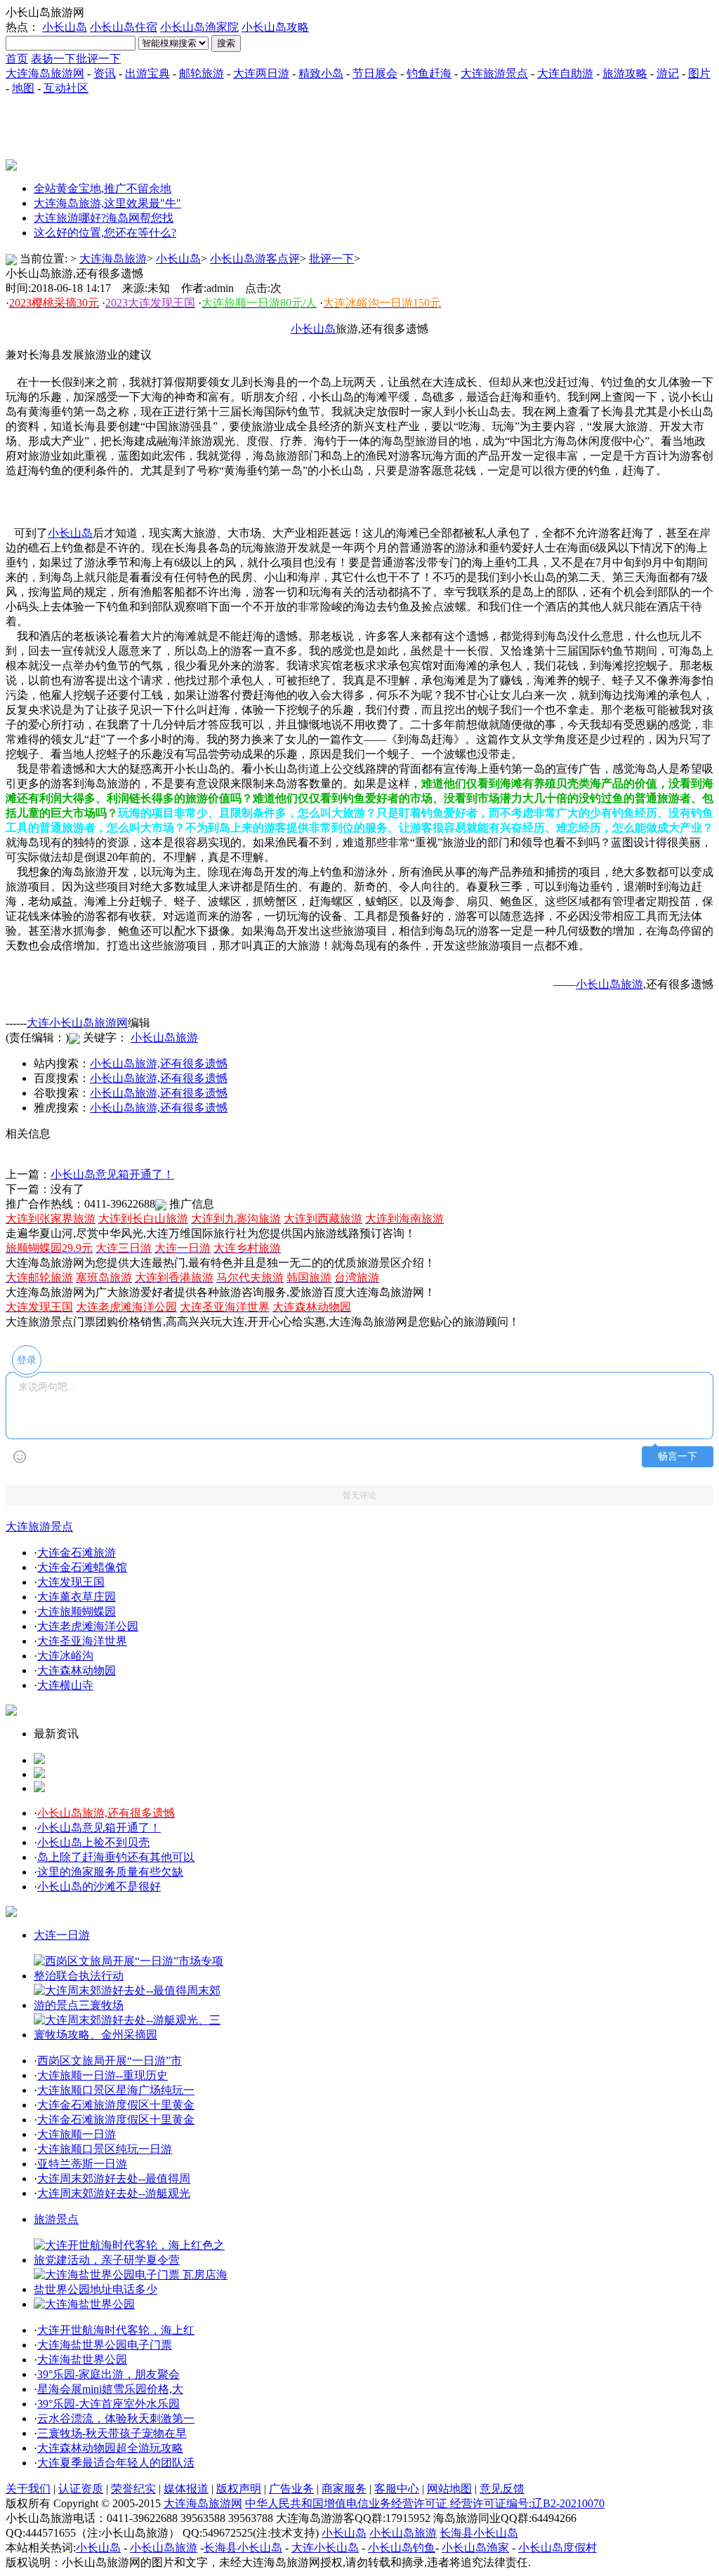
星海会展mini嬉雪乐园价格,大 (110, 2389)
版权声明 (239, 2489)
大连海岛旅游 (113, 259)
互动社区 (66, 88)
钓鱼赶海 (429, 73)
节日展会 (375, 73)
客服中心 (397, 2489)
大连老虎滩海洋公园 (88, 1626)
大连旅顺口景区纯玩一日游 (105, 2149)
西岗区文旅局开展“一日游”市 (110, 2061)
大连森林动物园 (77, 1670)
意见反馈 (502, 2489)
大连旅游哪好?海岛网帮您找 (104, 218)
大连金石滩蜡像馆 (82, 1567)
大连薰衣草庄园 (77, 1597)
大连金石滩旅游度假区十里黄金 (116, 2105)
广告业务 (291, 2489)
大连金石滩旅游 (77, 1553)
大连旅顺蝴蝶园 (77, 1611)
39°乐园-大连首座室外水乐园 (108, 2404)
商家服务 (344, 2489)
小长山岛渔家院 (199, 27)
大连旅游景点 (494, 73)
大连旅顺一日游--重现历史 (103, 2075)
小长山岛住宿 (124, 27)
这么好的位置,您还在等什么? (105, 233)
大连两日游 (261, 73)
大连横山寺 (65, 1685)
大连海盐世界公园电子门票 (105, 2345)
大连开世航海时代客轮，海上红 (116, 2330)
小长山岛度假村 (558, 2548)
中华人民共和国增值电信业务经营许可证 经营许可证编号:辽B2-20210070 (425, 2503)
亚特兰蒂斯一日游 (82, 2164)
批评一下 (98, 59)
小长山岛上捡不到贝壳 (93, 1842)
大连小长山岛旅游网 (77, 1023)
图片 (699, 73)
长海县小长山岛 (479, 2533)
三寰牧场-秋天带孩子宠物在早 (112, 2433)
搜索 (226, 43)
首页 (17, 59)
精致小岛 (321, 73)
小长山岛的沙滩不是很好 (99, 1887)
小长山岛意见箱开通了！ (112, 1174)
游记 (668, 73)
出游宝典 (147, 73)
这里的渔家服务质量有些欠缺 (110, 1872)
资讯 (105, 73)
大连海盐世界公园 (82, 2360)
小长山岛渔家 (475, 2548)
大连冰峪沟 (65, 1656)
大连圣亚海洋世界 (82, 1641)
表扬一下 (53, 59)
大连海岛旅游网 (45, 73)
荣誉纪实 (133, 2489)
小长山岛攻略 (275, 27)
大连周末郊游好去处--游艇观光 (114, 2193)
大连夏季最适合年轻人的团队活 (116, 2463)
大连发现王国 (71, 1582)
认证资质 (81, 2489)
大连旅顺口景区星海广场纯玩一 (116, 2090)
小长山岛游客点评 (255, 259)
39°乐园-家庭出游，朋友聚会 (108, 2374)
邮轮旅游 (202, 73)
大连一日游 (62, 1935)
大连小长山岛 (325, 2548)
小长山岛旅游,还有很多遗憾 (159, 1063)
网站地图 (449, 2489)
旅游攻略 (625, 73)
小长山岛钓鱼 (402, 2548)
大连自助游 (565, 73)
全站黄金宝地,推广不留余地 (103, 188)
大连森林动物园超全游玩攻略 (110, 2448)
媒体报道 (186, 2489)
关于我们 (28, 2489)
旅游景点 (56, 2219)
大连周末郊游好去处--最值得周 (114, 2178)
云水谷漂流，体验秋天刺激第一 (116, 2418)
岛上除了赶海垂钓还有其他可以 (116, 1857)
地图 (23, 88)
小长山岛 (65, 27)
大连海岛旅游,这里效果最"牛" (107, 203)
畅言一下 (678, 1456)
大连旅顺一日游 (77, 2134)
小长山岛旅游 (164, 1037)
